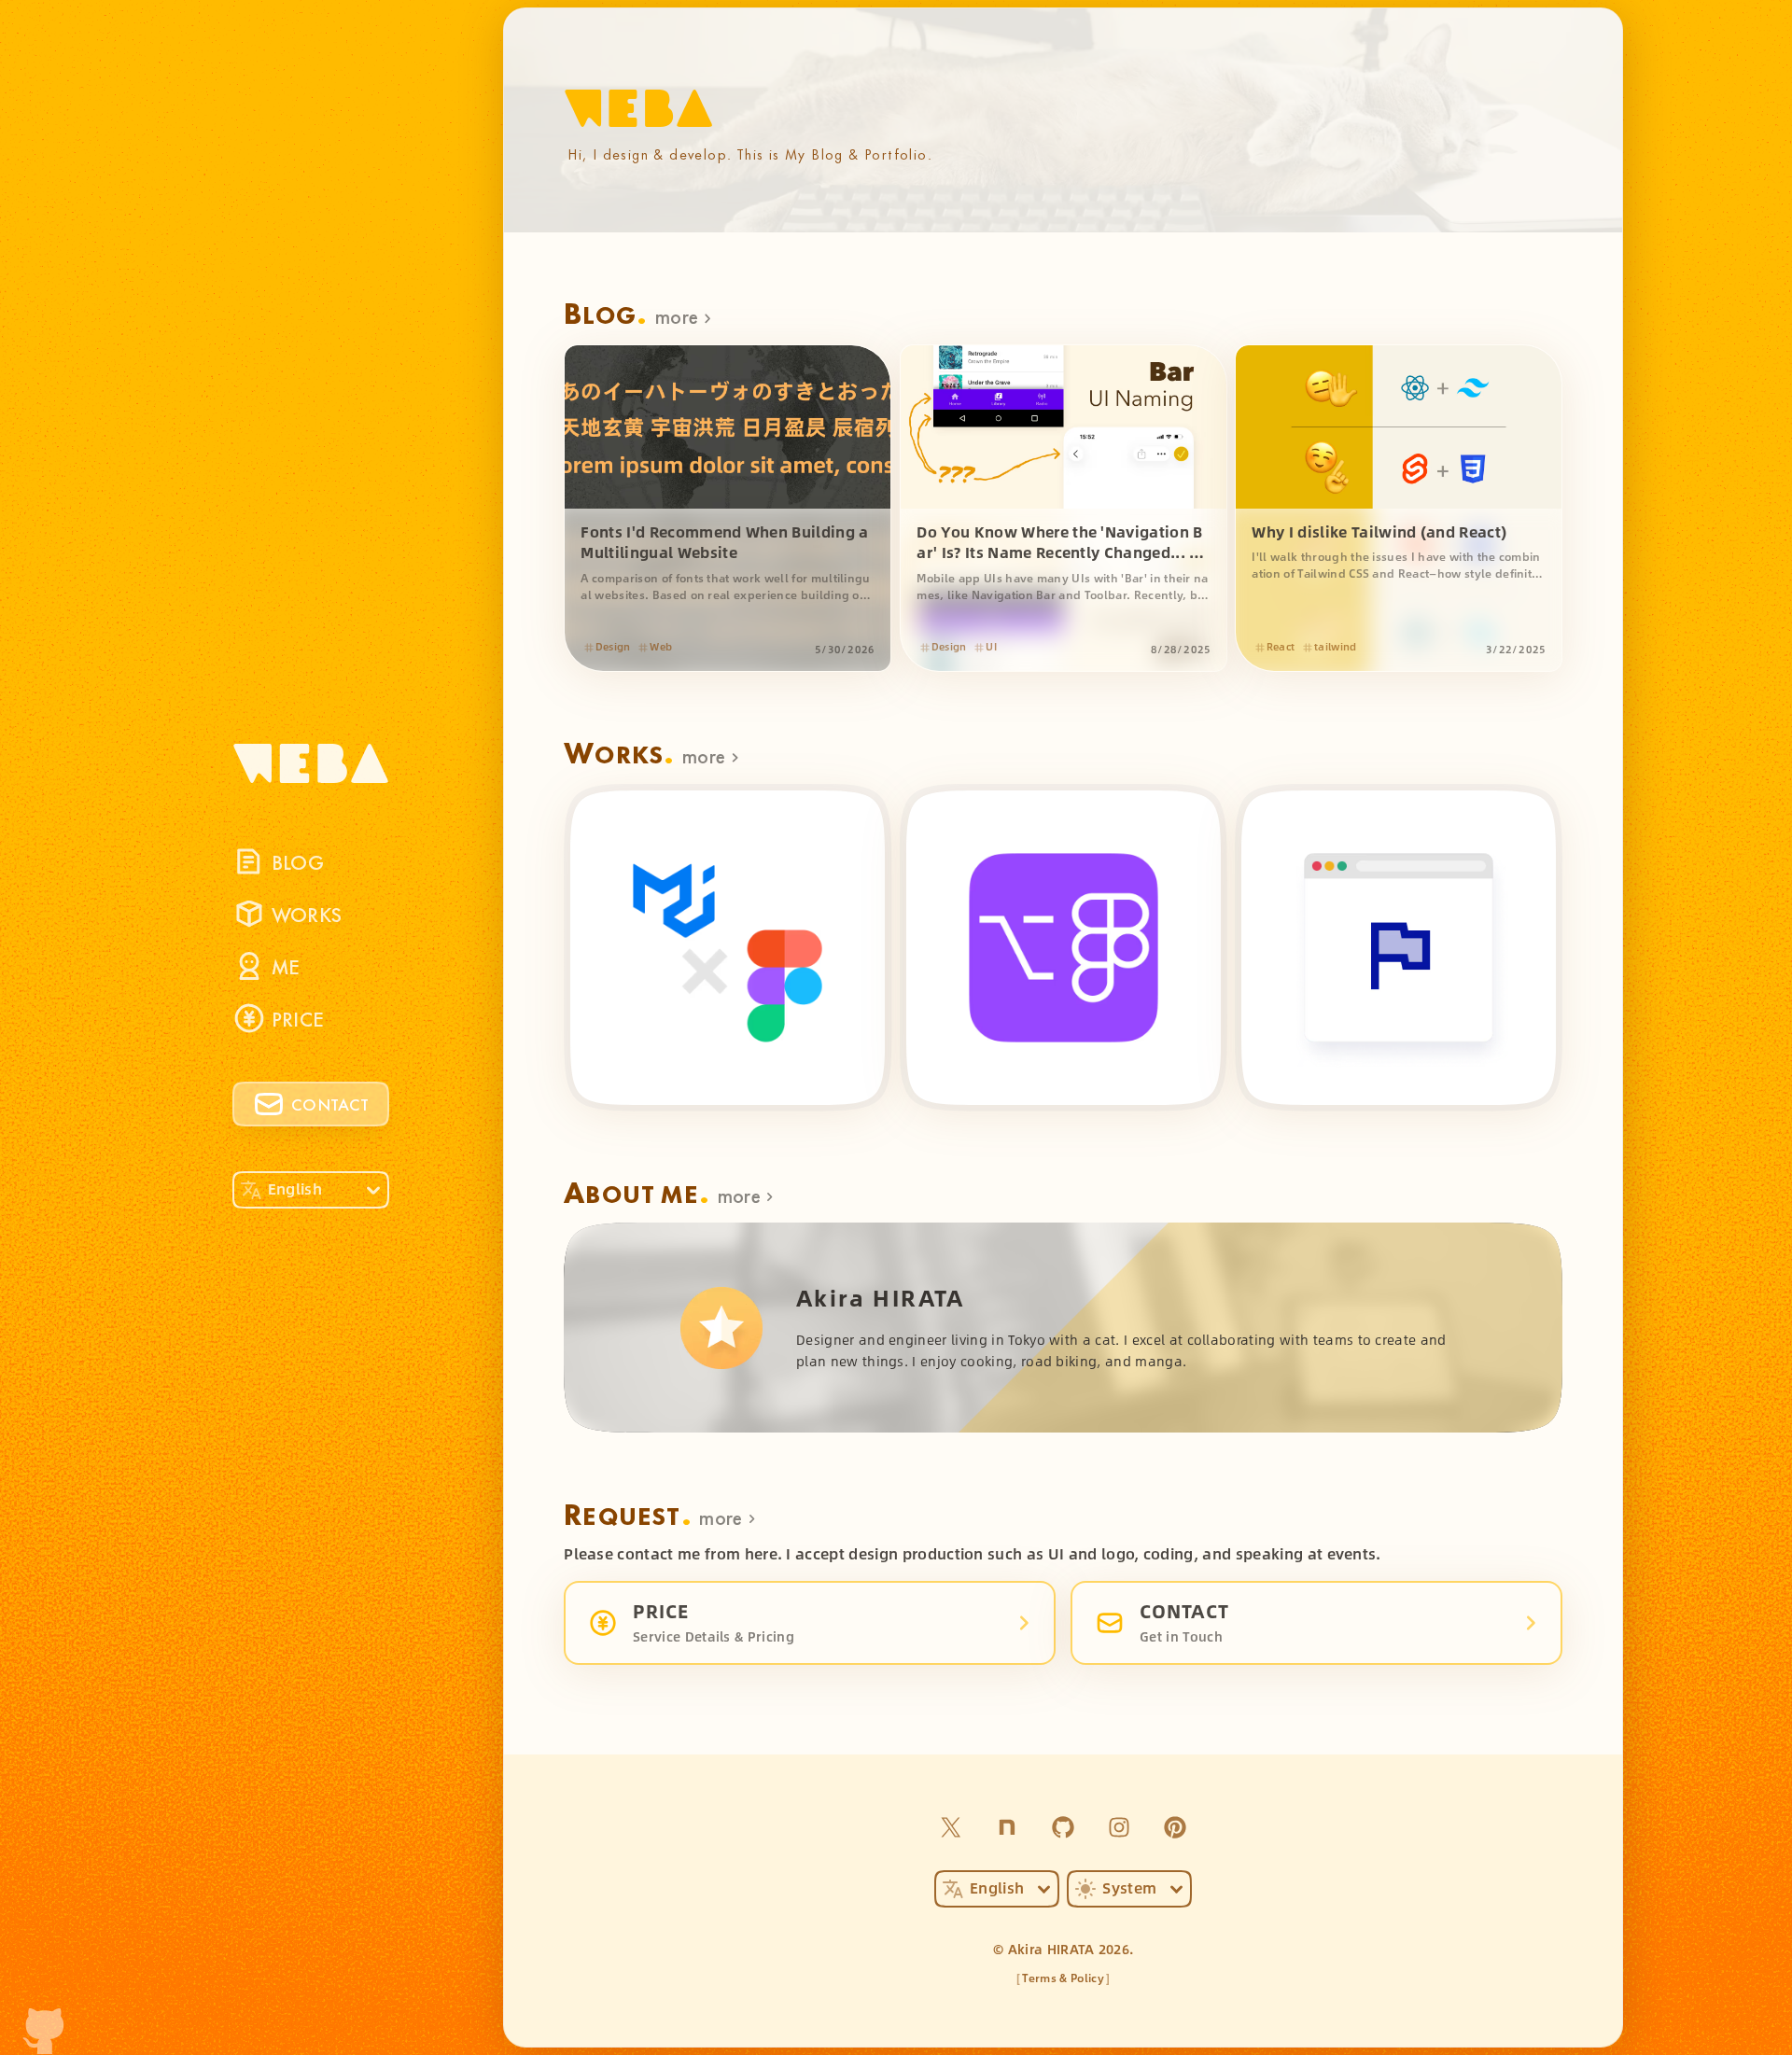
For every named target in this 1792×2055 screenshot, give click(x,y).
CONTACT (330, 1103)
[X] (951, 1827)
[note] (1007, 1827)
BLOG (298, 861)
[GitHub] (1063, 1827)
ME (286, 965)
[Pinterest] (1175, 1827)
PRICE (298, 1018)
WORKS (307, 913)
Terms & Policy (1063, 1978)
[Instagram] (1119, 1827)
